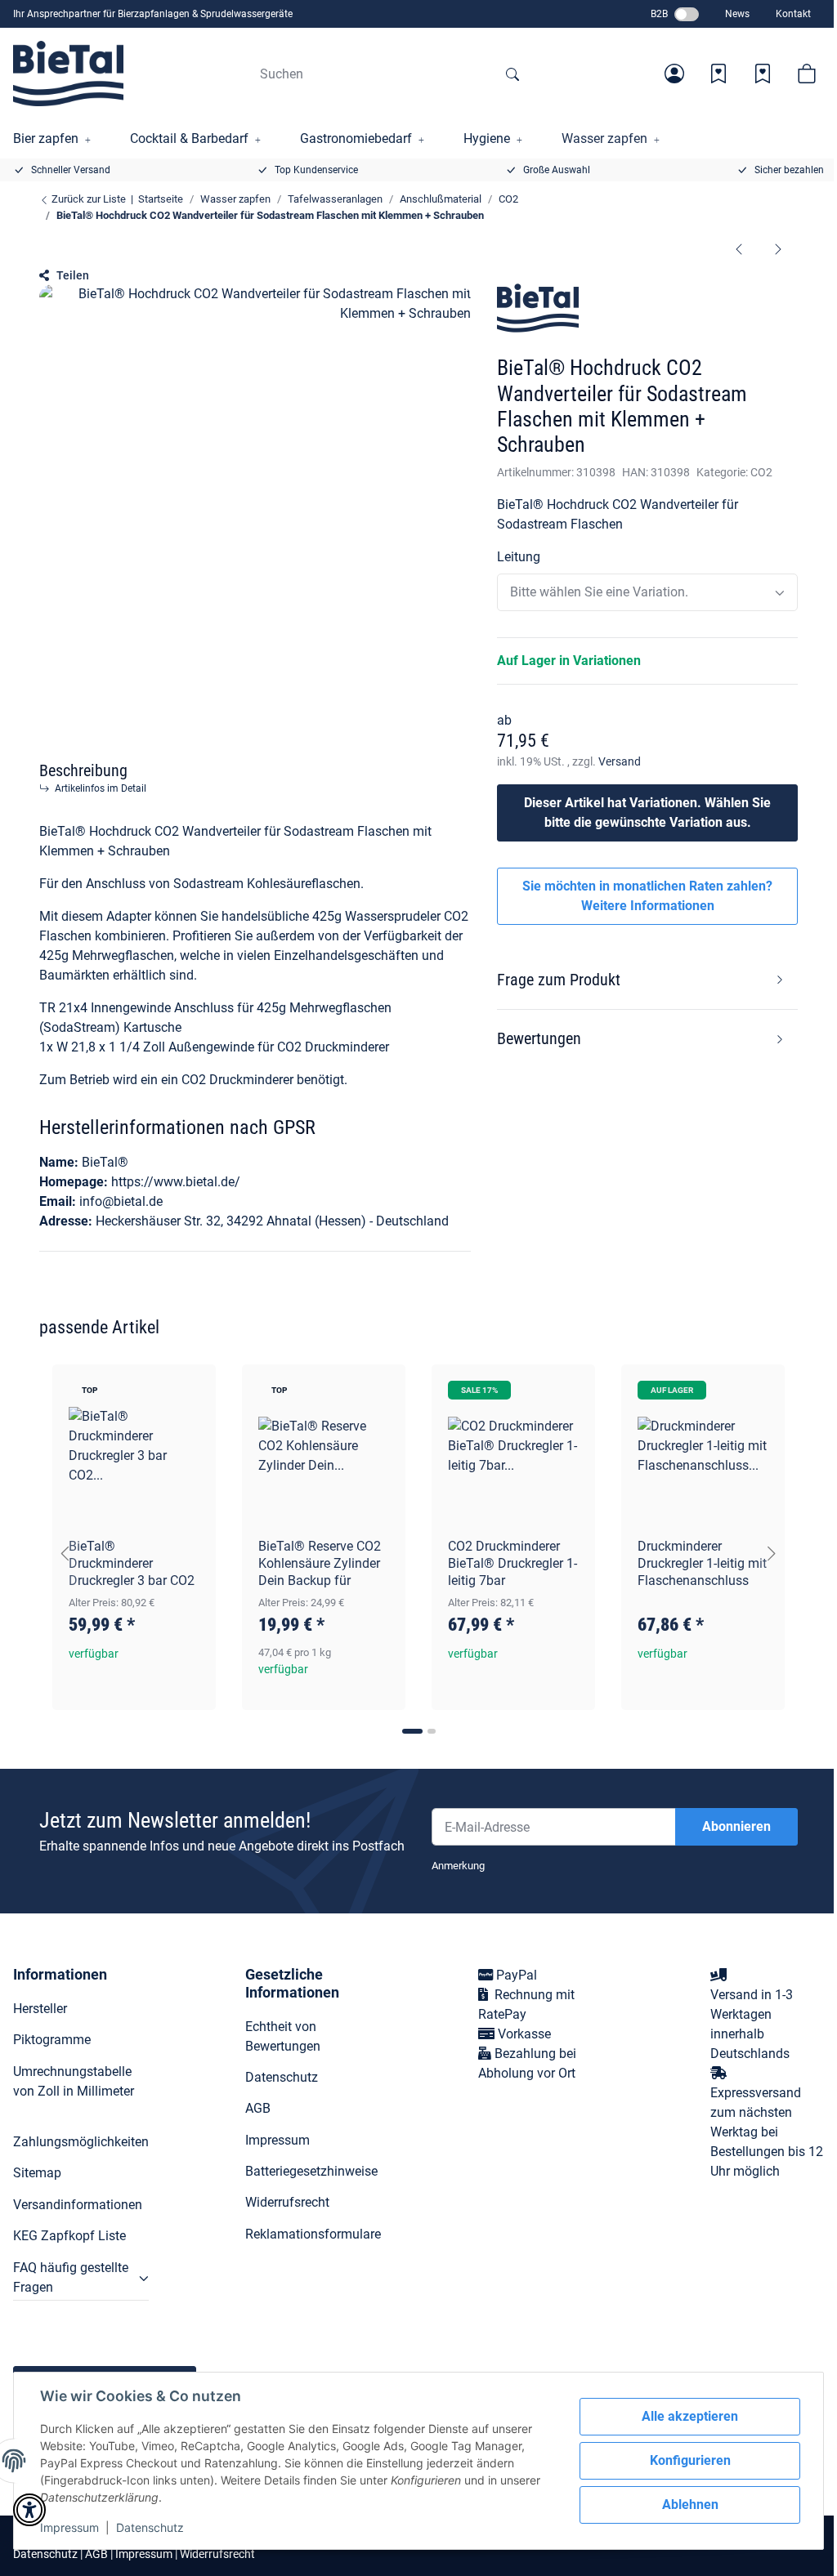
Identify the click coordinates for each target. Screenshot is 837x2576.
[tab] (412, 1731)
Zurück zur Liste (87, 199)
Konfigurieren (690, 2460)
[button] (674, 74)
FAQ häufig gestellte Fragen (71, 2277)
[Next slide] (772, 1553)
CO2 (761, 472)
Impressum (69, 2527)
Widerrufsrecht (287, 2202)
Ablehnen (690, 2505)
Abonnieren (736, 1826)
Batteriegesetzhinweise (311, 2171)
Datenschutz (150, 2527)
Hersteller (40, 2009)
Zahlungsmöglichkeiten (81, 2142)
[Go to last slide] (65, 1553)
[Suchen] (512, 74)
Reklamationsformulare (313, 2234)
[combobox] (647, 592)
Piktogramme (52, 2040)
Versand (620, 761)
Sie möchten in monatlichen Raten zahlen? (647, 896)
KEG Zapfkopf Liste (69, 2236)
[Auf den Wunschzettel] (188, 1392)
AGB (258, 2108)
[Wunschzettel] (718, 74)
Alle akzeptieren (690, 2416)
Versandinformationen (78, 2205)
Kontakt (793, 14)
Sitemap (37, 2173)
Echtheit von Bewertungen (283, 2036)
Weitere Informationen (648, 906)
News (737, 14)
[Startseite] (68, 74)
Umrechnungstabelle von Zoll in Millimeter (74, 2081)
